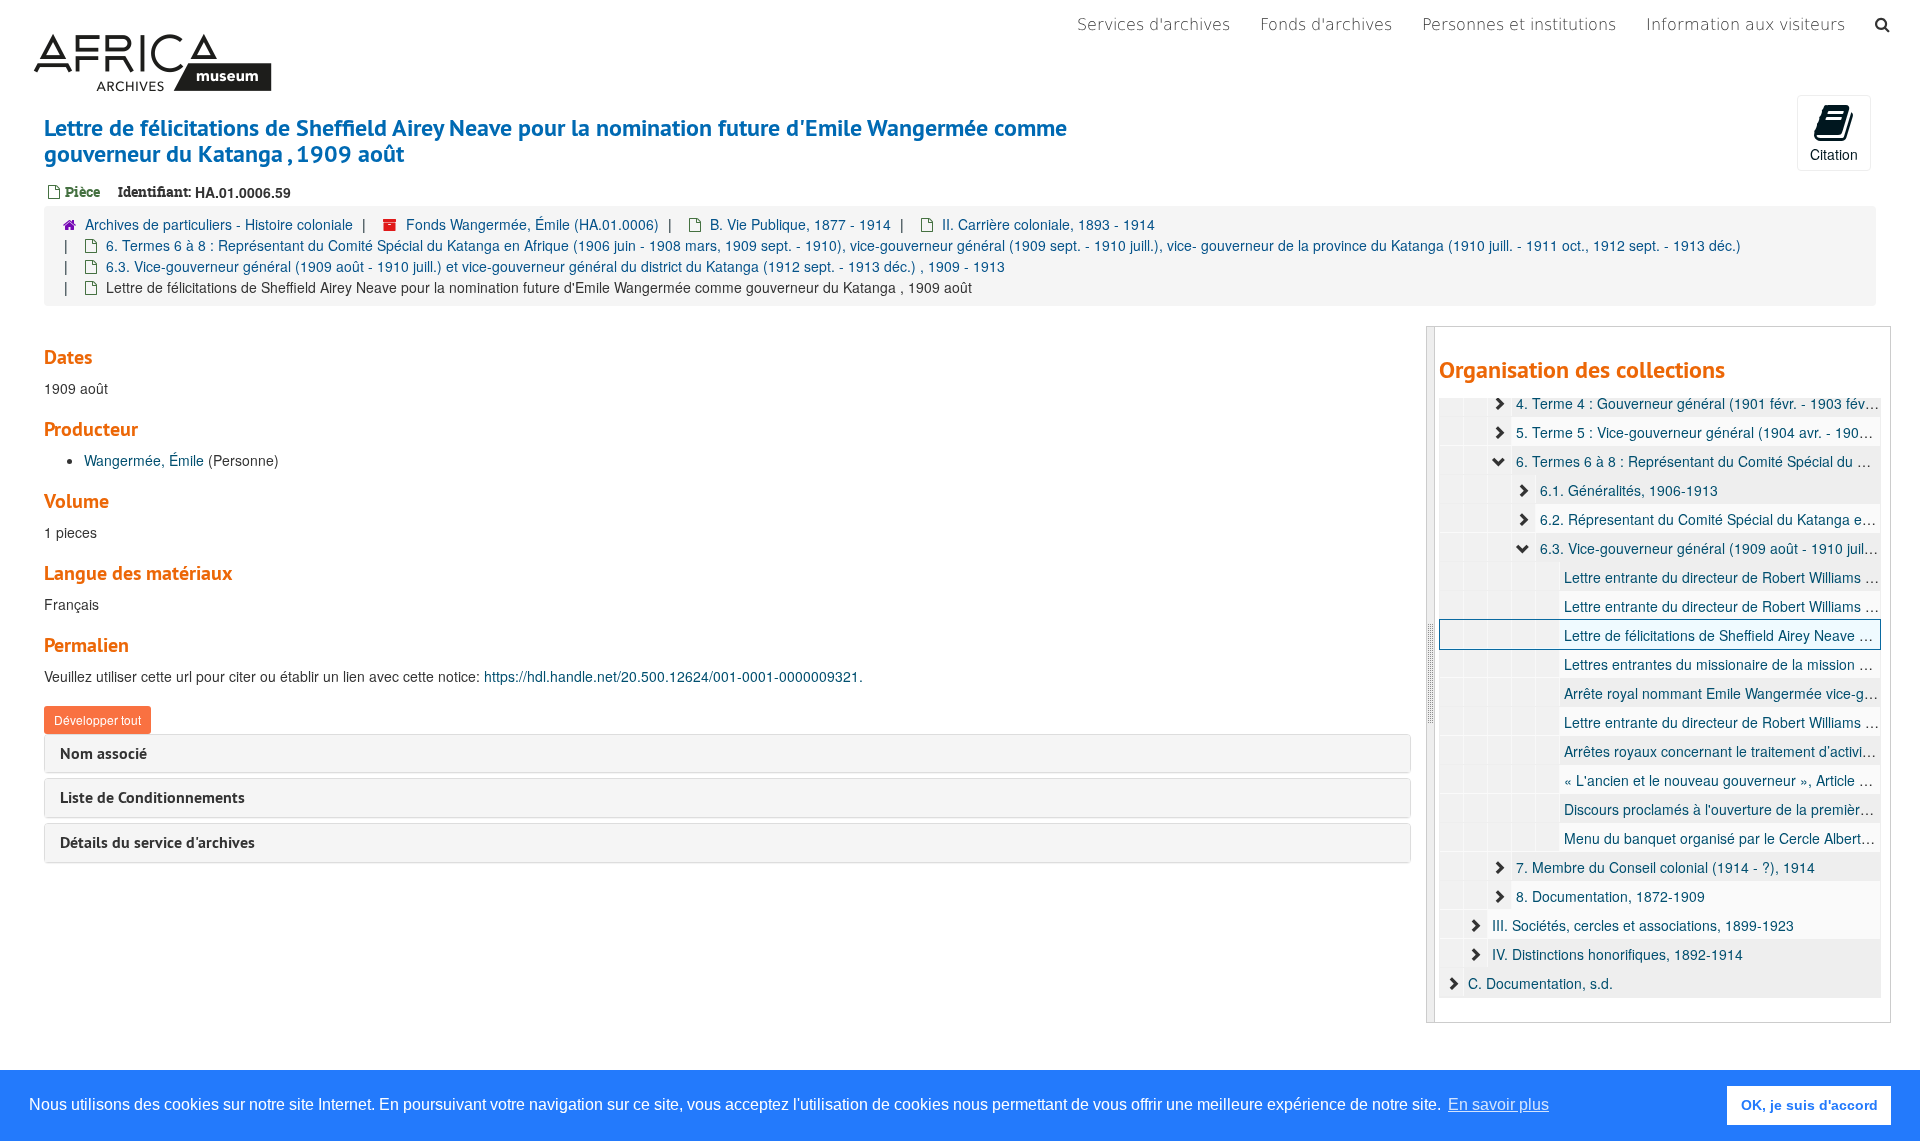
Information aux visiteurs (1745, 24)
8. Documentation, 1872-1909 (1610, 896)
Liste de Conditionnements (152, 797)
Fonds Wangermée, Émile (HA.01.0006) (532, 224)
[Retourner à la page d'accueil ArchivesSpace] (152, 25)
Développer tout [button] (97, 719)
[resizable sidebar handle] (1431, 674)
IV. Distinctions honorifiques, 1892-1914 (1617, 954)
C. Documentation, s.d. (1540, 983)
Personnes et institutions (1519, 24)
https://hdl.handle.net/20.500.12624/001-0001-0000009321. (673, 676)
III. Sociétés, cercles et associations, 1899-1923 (1643, 925)
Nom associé (103, 753)
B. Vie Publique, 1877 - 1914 (800, 224)
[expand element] (1499, 403)
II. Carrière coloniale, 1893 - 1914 (1048, 224)
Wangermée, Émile (144, 460)
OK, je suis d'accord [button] (1809, 1105)
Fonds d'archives (1326, 24)
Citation (1834, 154)
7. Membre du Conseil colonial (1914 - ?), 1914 (1665, 867)
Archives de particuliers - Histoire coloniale (219, 224)
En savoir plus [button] (1498, 1104)
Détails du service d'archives (157, 842)
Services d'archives (1153, 24)
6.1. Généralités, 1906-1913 (1629, 490)
